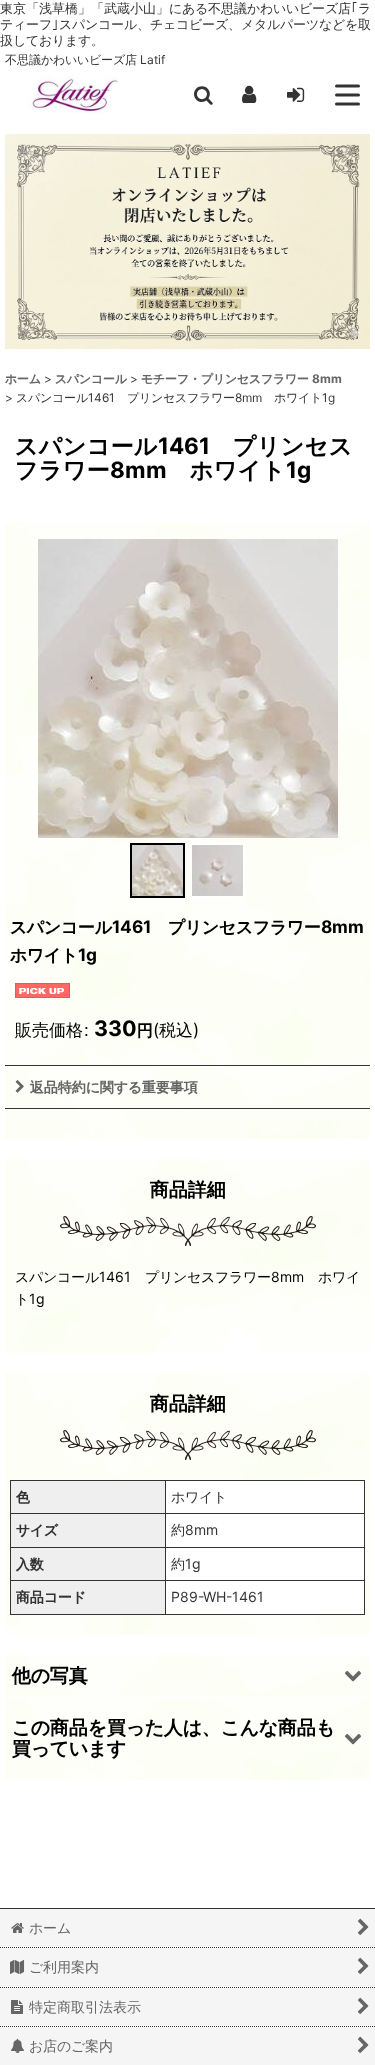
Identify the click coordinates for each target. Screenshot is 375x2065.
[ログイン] (295, 95)
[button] (203, 95)
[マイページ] (249, 95)
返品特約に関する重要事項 (114, 1086)
